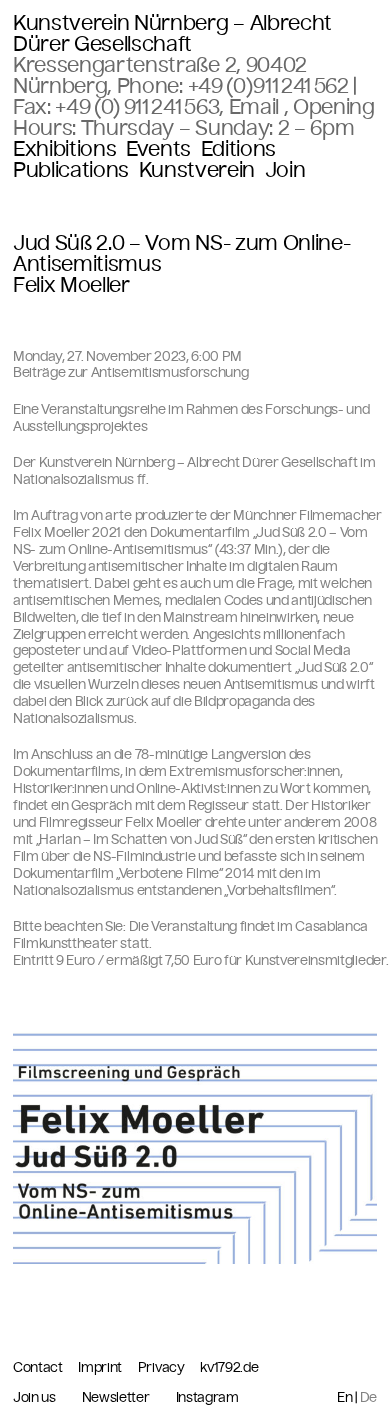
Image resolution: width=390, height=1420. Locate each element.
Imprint (101, 1367)
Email (256, 107)
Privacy (162, 1367)
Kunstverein (197, 170)
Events (158, 149)
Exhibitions (64, 149)
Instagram (207, 1398)
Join (285, 170)
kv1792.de (229, 1368)
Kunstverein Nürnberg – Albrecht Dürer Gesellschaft (172, 33)
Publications (71, 170)
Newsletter (116, 1398)
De (368, 1397)
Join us (34, 1398)
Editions (238, 149)
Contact (39, 1367)
